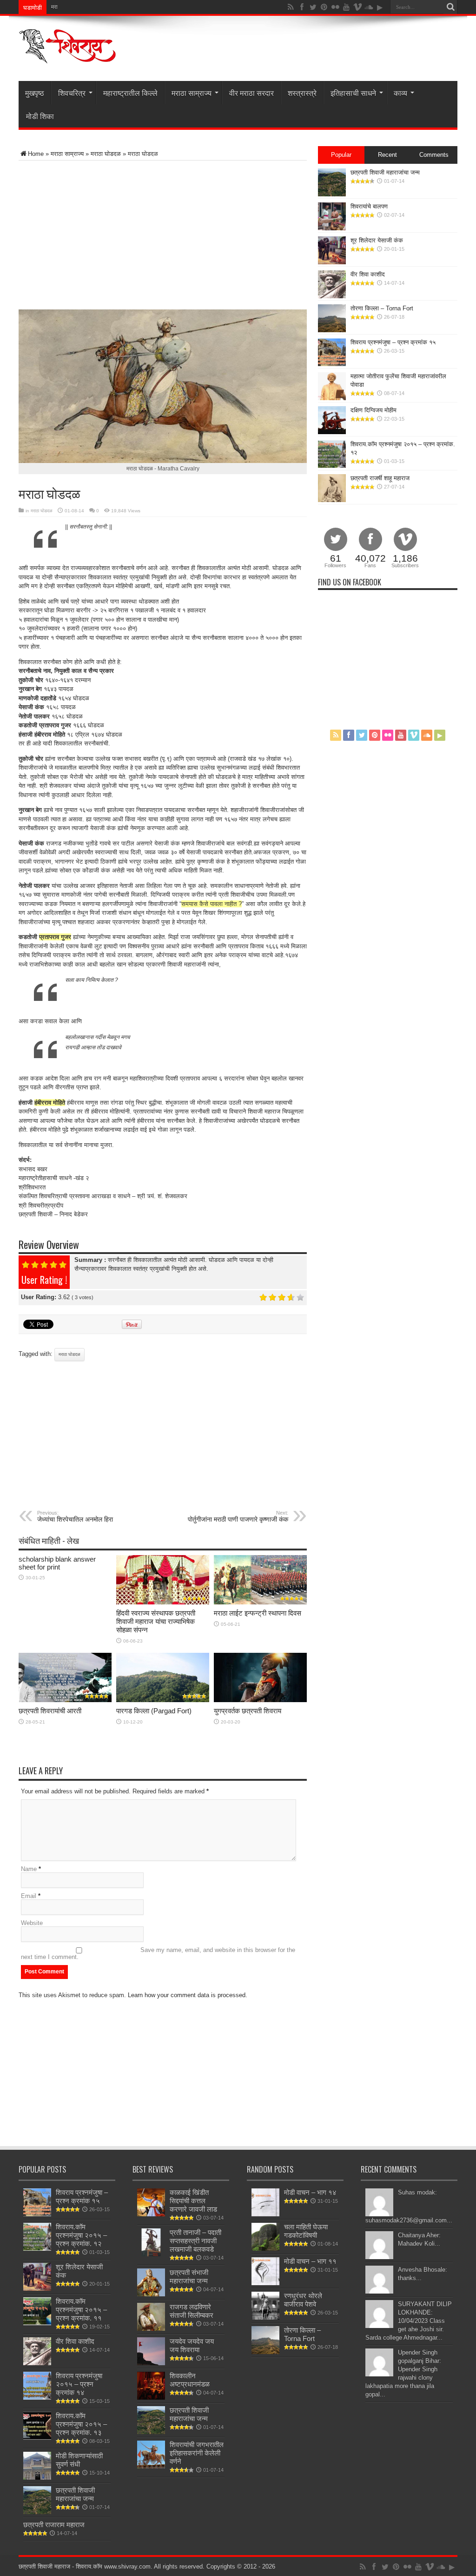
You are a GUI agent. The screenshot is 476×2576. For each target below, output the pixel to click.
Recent (387, 155)
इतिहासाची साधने (353, 93)
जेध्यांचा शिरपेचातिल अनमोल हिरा (75, 1516)
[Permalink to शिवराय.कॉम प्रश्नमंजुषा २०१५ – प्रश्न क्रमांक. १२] (332, 466)
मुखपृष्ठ (35, 93)
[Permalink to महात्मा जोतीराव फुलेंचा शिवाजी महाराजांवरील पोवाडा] (332, 398)
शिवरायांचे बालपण (369, 206)
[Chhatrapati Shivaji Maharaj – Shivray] (67, 58)
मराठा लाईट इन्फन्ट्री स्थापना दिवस (87, 7)
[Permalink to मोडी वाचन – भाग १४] (265, 2214)
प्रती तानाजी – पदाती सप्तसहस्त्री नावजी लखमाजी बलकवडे (195, 2241)
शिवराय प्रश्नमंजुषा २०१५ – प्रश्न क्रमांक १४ (79, 2384)
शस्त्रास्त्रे (302, 93)
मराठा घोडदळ (106, 154)
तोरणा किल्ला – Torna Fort (382, 308)
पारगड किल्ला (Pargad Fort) (154, 1711)
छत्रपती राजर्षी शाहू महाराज (380, 478)
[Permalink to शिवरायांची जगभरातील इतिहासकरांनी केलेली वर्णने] (151, 2466)
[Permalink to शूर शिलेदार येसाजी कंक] (332, 262)
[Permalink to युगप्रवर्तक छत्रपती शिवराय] (260, 1700)
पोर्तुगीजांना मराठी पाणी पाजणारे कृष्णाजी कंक (238, 1516)
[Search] (450, 7)
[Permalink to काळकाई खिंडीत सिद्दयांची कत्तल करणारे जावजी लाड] (151, 2214)
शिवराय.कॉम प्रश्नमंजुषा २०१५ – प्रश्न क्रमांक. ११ (81, 2310)
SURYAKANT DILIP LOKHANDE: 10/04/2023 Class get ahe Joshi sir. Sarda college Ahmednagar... (409, 2321)
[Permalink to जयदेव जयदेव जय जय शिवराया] (151, 2363)
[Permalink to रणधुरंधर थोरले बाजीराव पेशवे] (265, 2318)
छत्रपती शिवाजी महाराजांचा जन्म (385, 172)
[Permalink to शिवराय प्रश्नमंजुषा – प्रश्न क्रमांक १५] (332, 364)
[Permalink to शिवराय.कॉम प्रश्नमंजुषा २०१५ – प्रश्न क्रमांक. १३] (37, 2438)
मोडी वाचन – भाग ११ (310, 2261)
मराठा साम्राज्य (192, 93)
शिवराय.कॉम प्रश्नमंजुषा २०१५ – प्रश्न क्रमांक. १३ (81, 2424)
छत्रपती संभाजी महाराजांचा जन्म (189, 2277)
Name (29, 1869)
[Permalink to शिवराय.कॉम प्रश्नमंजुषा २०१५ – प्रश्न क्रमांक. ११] (37, 2323)
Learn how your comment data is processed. (188, 1995)
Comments (434, 155)
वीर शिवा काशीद (368, 274)
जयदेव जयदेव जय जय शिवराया (192, 2345)
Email (29, 1896)
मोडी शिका (40, 116)
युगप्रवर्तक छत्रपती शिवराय (248, 1711)
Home (36, 154)
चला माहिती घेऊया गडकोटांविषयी (306, 2231)
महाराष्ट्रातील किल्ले (130, 93)
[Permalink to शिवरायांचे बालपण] (332, 228)
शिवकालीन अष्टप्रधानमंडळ (190, 2380)
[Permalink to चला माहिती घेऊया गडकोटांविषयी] (265, 2249)
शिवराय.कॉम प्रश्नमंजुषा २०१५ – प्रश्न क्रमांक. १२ (81, 2235)
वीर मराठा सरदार (251, 93)
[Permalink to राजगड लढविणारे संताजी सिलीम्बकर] (151, 2329)
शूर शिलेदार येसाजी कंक (377, 240)
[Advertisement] (127, 235)
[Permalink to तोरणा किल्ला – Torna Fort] (332, 330)
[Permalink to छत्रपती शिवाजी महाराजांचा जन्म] (332, 194)
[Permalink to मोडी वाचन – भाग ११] (265, 2283)
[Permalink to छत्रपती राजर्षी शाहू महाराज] (332, 500)
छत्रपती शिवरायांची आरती (50, 1711)
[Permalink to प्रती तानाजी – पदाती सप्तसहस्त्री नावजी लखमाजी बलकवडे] (151, 2254)
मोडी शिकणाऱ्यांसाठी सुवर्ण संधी (79, 2460)
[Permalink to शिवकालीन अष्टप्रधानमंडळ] (151, 2398)
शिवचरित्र (72, 93)
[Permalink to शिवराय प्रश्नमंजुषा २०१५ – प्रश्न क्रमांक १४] (37, 2398)
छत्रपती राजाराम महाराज (54, 2525)
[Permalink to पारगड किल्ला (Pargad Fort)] (163, 1700)
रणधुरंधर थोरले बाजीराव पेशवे (303, 2300)
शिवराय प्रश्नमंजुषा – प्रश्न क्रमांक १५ (393, 342)
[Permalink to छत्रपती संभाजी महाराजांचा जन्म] (151, 2294)
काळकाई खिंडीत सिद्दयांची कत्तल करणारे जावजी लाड (193, 2201)
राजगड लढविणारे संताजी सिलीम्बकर (192, 2311)
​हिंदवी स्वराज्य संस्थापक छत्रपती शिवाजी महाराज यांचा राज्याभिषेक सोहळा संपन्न (156, 1621)
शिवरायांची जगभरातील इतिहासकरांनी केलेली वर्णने (197, 2453)
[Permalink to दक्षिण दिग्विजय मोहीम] (332, 432)
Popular (341, 155)
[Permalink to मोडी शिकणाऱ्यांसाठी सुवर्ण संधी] (37, 2478)
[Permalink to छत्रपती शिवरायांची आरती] (65, 1700)
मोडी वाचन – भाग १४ (310, 2192)
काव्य (400, 93)
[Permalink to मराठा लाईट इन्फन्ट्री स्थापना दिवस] (260, 1602)
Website (32, 1923)
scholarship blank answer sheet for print (57, 1563)
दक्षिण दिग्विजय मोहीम (374, 410)
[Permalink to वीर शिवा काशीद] (332, 296)
